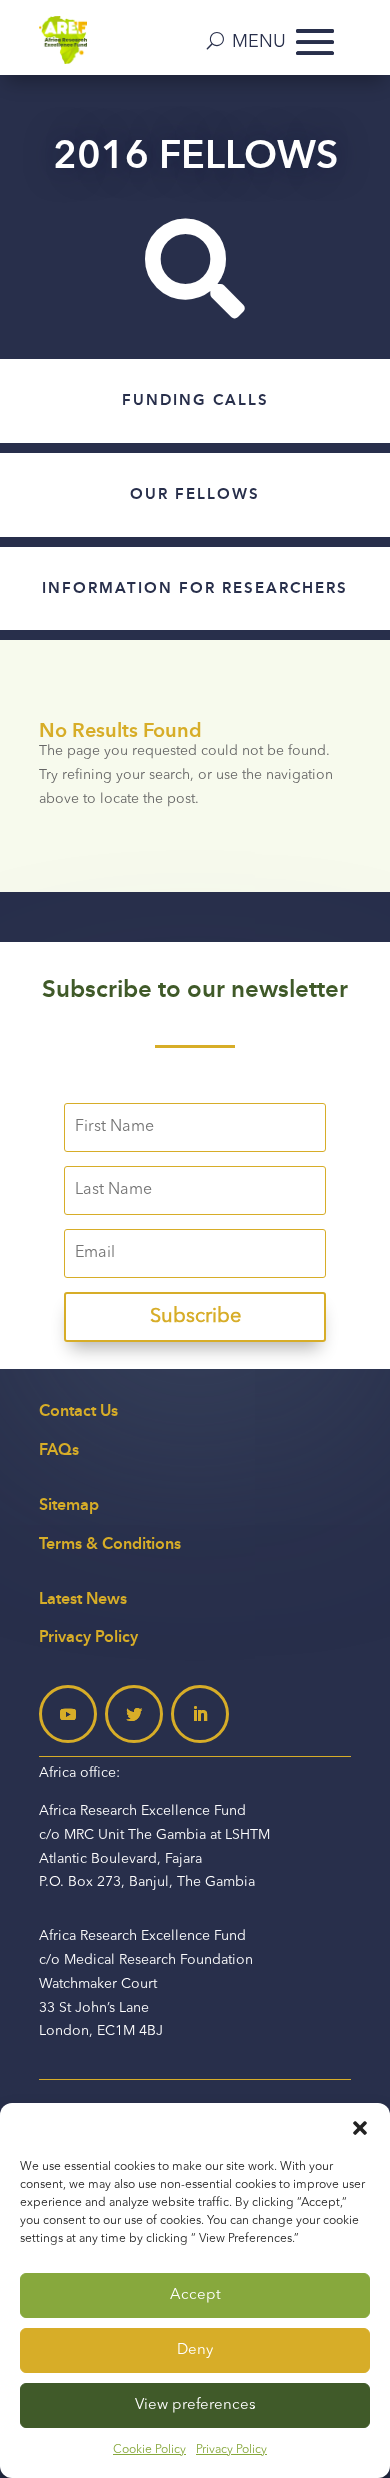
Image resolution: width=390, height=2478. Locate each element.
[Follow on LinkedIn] (200, 1714)
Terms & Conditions (110, 1543)
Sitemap (69, 1504)
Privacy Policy (231, 2450)
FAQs (59, 1449)
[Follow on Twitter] (134, 1714)
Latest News (83, 1598)
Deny (195, 2350)
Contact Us (78, 1410)
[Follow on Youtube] (68, 1714)
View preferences (195, 2405)
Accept (195, 2295)
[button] (360, 2128)
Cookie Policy (149, 2450)
